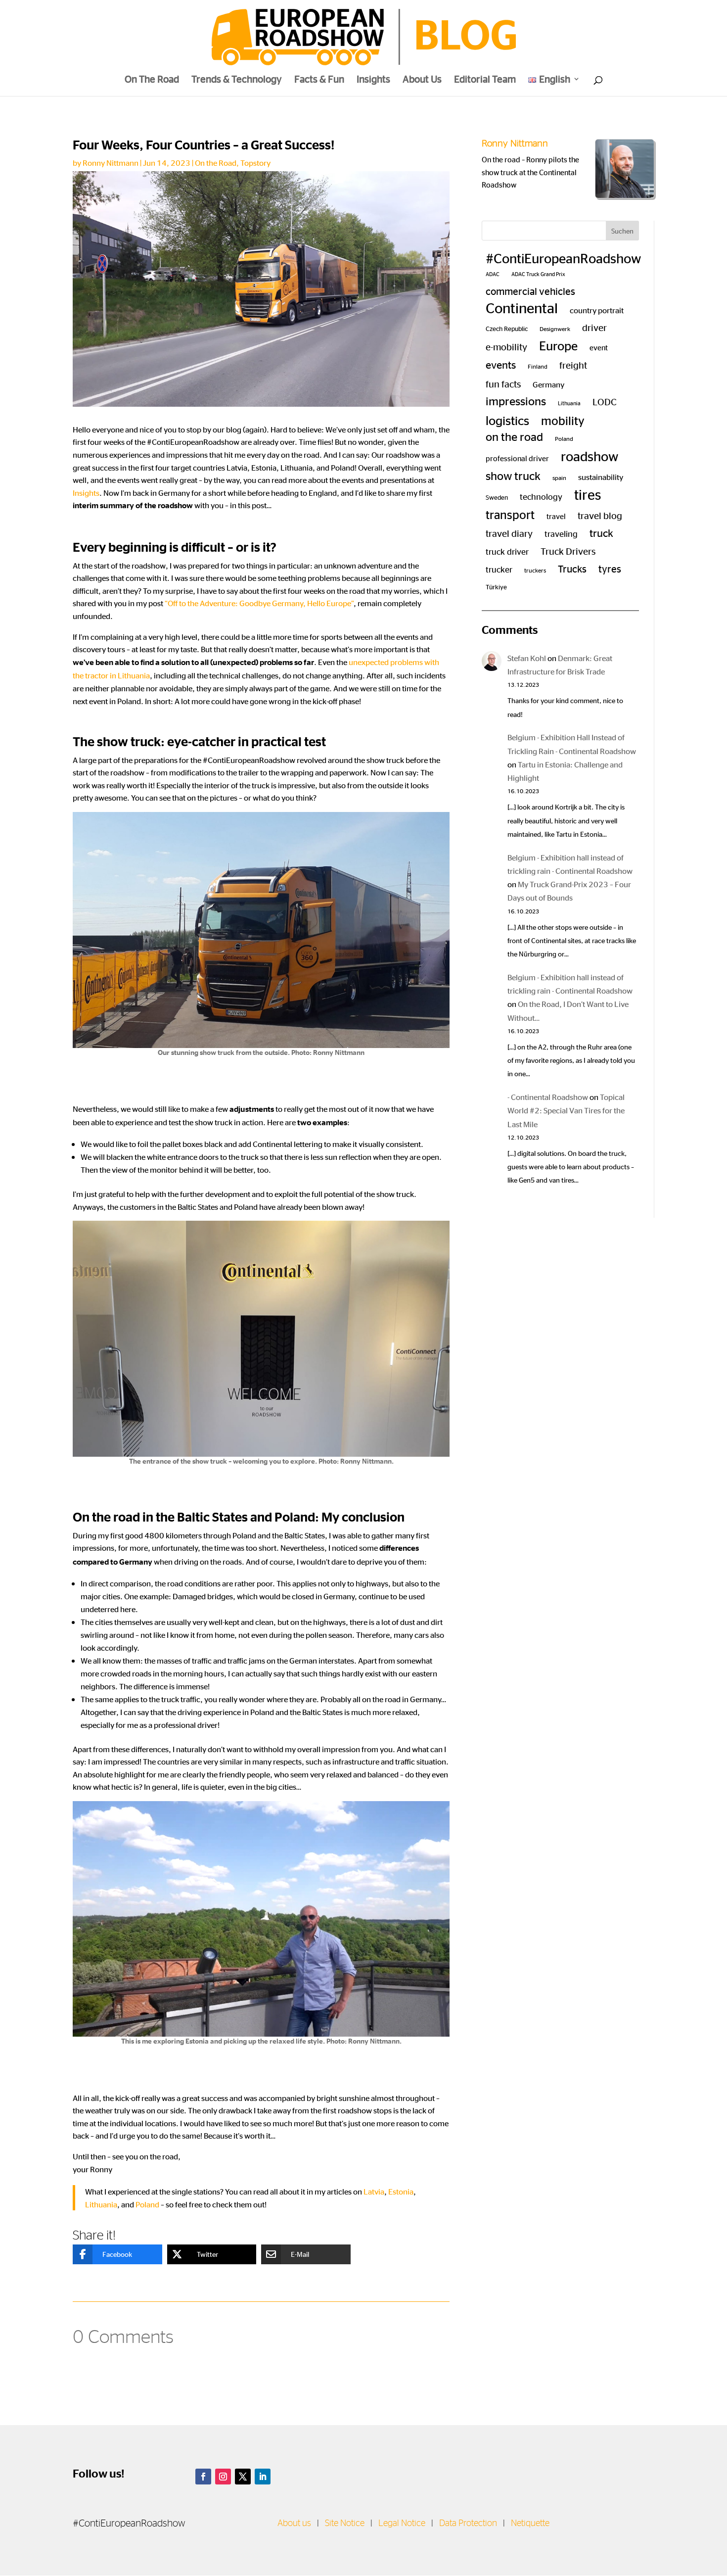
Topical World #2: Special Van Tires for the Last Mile (566, 1110)
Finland (538, 366)
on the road (514, 436)
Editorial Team (485, 80)
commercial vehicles (530, 291)
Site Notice (345, 2524)
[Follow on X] (243, 2477)
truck (601, 532)
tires (588, 494)
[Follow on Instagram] (223, 2477)
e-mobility (506, 346)
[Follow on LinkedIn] (263, 2477)
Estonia (401, 2191)
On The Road (152, 80)
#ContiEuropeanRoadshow (563, 258)
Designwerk (555, 329)
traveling (561, 533)
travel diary (509, 533)
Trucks (572, 568)
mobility (563, 420)
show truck (513, 475)
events (501, 364)
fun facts (503, 383)
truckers (535, 570)
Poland (147, 2204)
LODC (605, 401)
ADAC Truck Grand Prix (538, 274)
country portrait (597, 310)
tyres (610, 568)
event (599, 347)
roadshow (590, 456)
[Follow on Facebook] (203, 2477)
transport (510, 514)
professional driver (517, 458)
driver (594, 327)
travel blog (600, 515)
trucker (499, 569)
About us (294, 2524)
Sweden (497, 497)
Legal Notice (402, 2524)
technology (541, 496)
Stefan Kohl (527, 658)
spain (559, 477)
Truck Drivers (568, 550)
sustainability (601, 477)
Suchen (622, 231)
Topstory (255, 163)
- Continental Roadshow (548, 1097)
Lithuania (101, 2204)
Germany (548, 384)
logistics (507, 420)
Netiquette (530, 2524)
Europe (558, 345)
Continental (522, 307)
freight (573, 364)
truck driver (507, 551)
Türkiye (496, 587)
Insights (373, 80)
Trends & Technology (237, 80)
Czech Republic (507, 328)
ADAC (493, 274)
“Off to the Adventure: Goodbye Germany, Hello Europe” (259, 603)
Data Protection (468, 2524)
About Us (422, 80)
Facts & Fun (319, 80)
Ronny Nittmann (111, 163)
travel (556, 516)
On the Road (216, 163)
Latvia (374, 2191)
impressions (516, 401)
